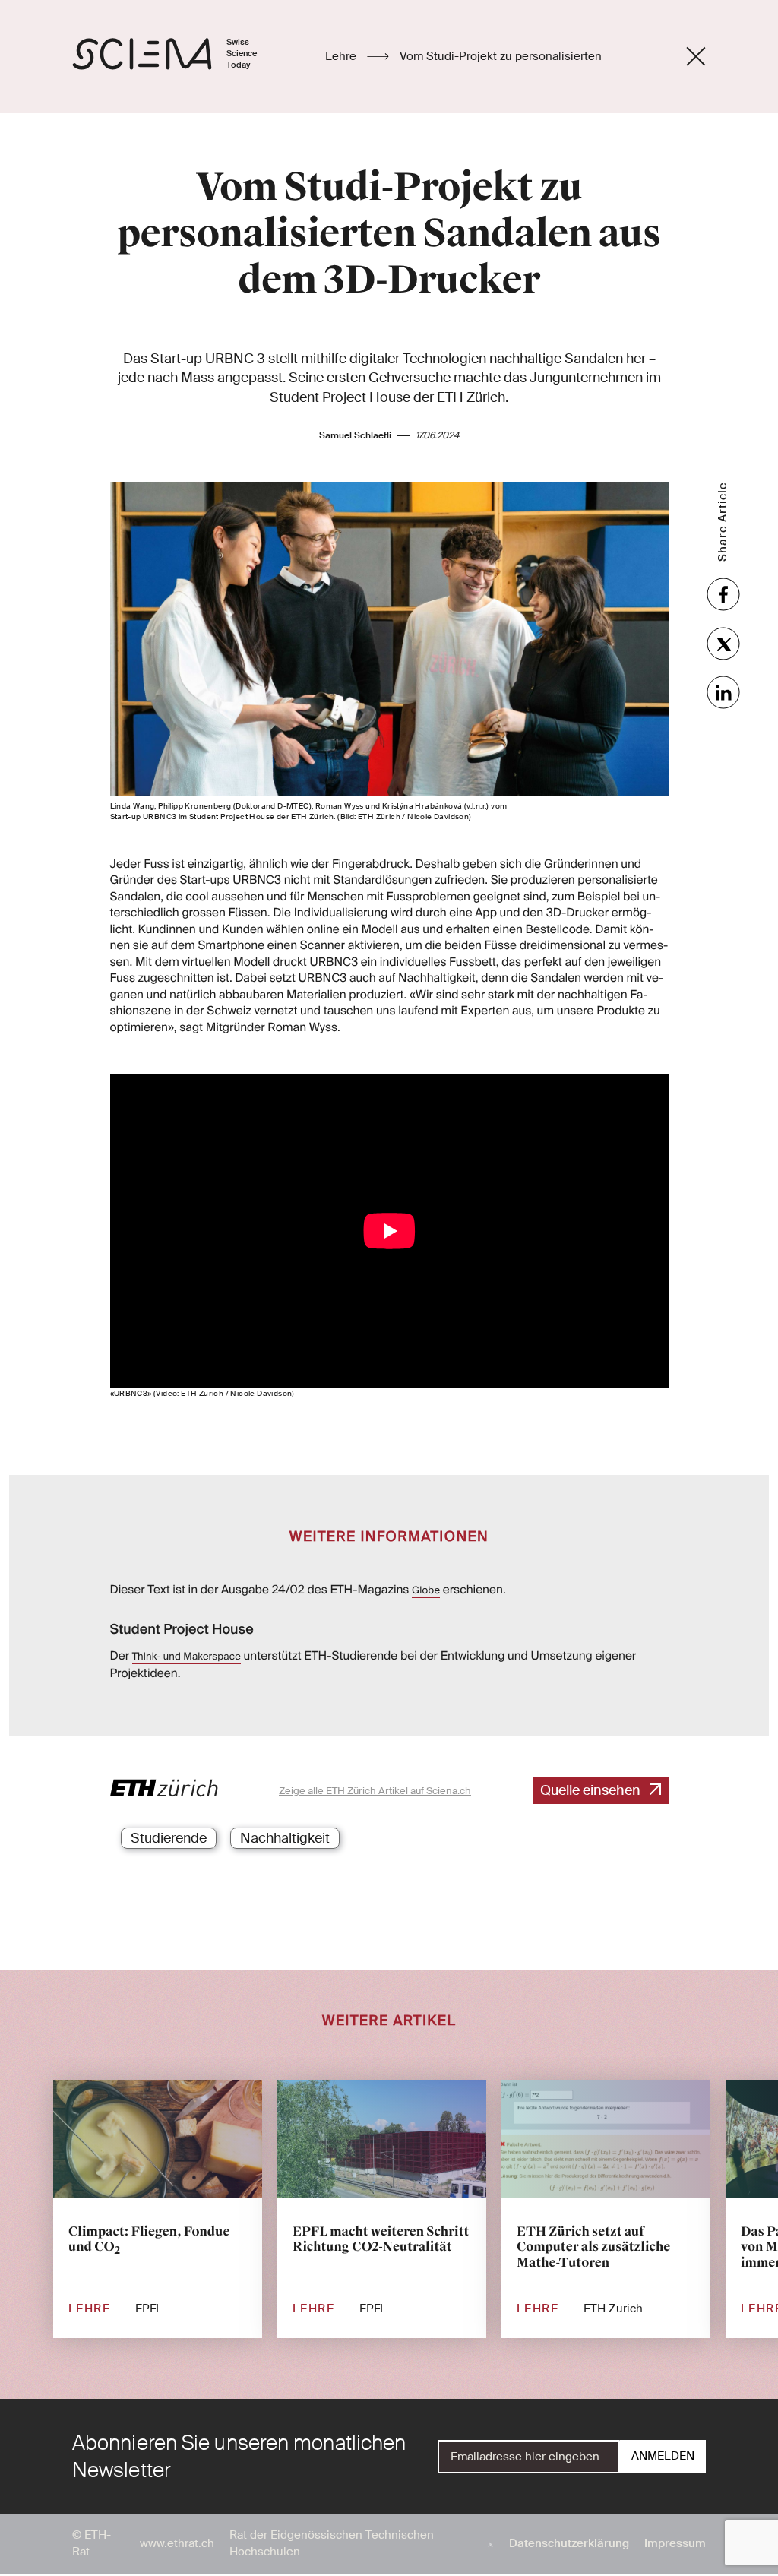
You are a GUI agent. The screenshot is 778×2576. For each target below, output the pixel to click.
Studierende (169, 1838)
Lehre (342, 56)
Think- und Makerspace (187, 1657)
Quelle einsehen (590, 1790)
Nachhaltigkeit (285, 1838)
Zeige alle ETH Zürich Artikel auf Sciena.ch (375, 1791)
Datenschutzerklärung (569, 2543)
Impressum (675, 2543)
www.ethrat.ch (177, 2543)
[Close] (696, 56)
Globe (426, 1591)
